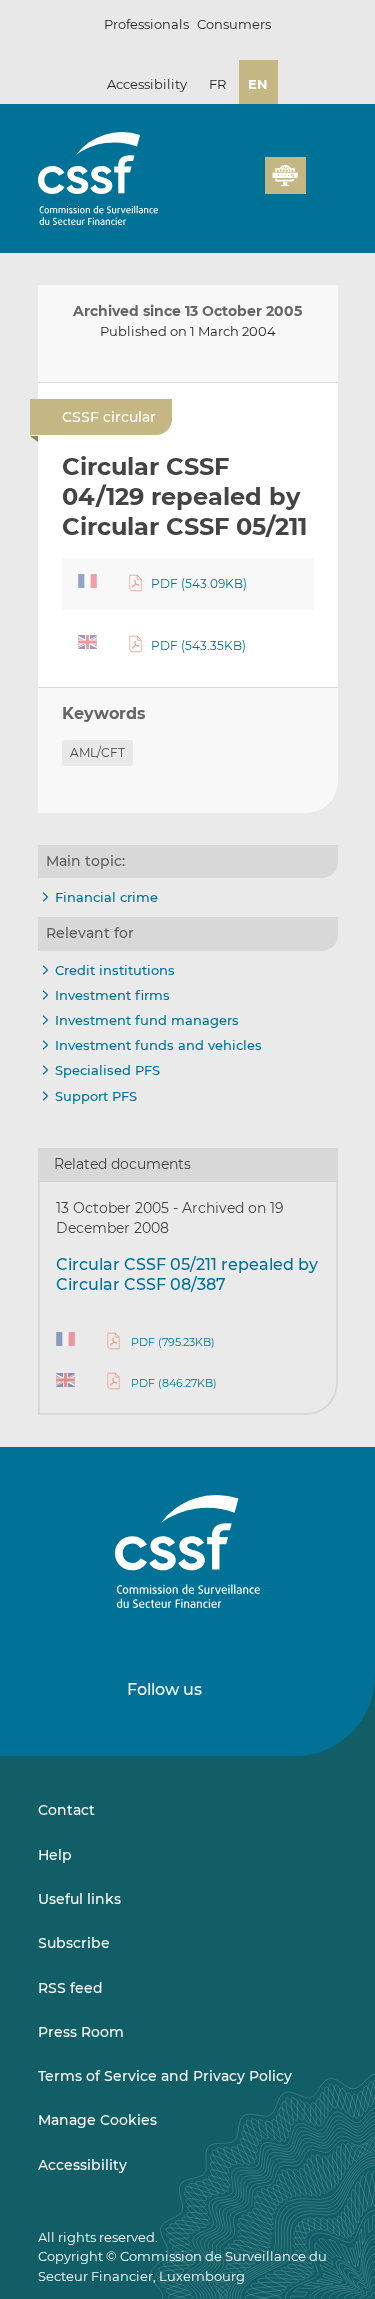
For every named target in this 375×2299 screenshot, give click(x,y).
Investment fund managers (147, 1020)
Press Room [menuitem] (81, 2032)
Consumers (234, 24)
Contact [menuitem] (66, 1810)
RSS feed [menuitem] (70, 1988)
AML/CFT (97, 752)
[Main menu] (322, 171)
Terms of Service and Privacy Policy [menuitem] (165, 2076)
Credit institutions (115, 970)
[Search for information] (219, 187)
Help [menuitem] (55, 1855)
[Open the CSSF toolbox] (243, 187)
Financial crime (106, 897)
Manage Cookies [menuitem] (97, 2120)
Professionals (146, 24)
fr (217, 84)
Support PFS (96, 1096)
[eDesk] (285, 175)
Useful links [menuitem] (79, 1899)
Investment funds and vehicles (158, 1045)
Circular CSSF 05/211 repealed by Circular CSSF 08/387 (187, 1274)
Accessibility (147, 84)
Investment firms (112, 995)
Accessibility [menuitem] (82, 2165)
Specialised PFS (107, 1070)
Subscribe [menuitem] (74, 1943)
